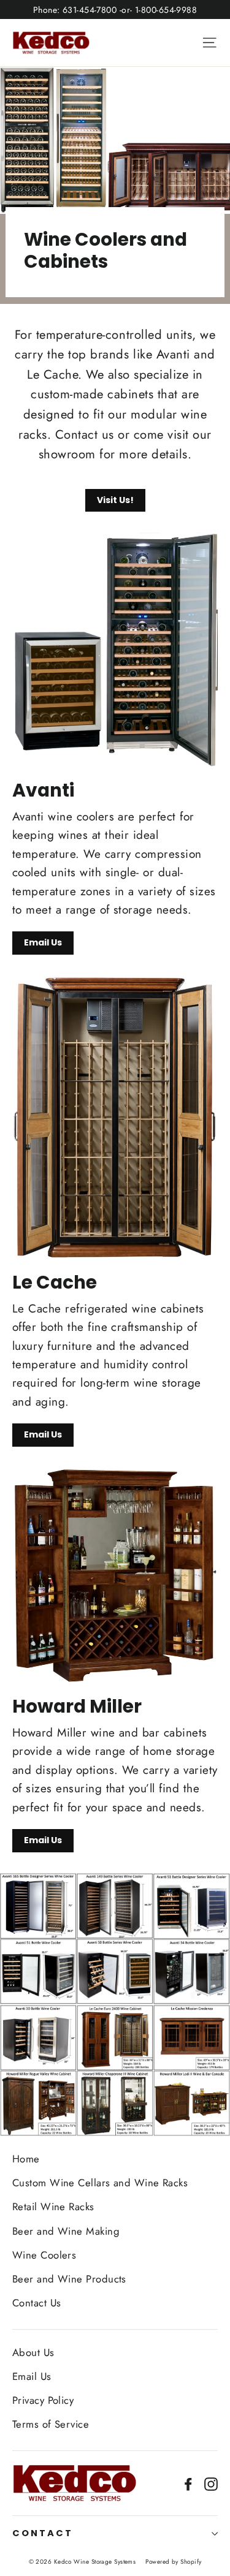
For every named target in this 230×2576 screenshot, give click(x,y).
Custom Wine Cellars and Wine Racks (100, 2183)
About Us (33, 2352)
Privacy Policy (43, 2400)
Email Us (43, 942)
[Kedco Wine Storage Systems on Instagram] (211, 2483)
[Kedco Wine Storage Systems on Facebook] (188, 2483)
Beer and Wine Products (69, 2279)
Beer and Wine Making (66, 2231)
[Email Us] (115, 650)
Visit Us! (115, 500)
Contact (43, 2533)
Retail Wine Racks (53, 2207)
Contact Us (37, 2303)
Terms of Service (51, 2424)
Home (26, 2159)
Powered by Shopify (173, 2562)
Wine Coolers (44, 2255)
